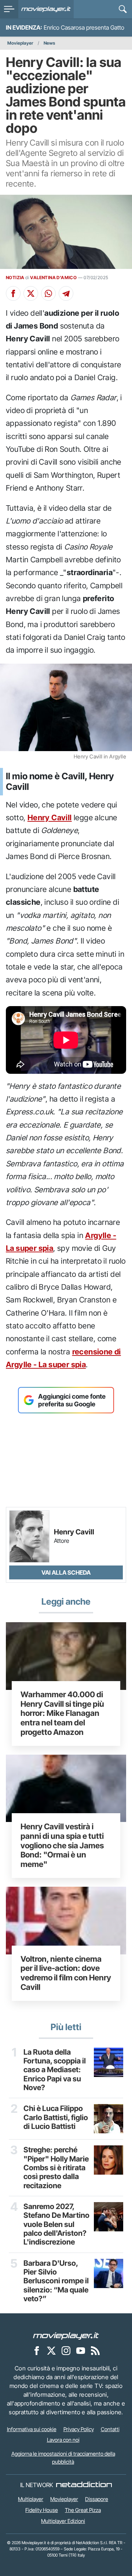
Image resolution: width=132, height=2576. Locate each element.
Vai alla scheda (66, 1572)
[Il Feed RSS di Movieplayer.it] (95, 2350)
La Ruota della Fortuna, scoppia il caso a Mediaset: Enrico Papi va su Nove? (55, 2070)
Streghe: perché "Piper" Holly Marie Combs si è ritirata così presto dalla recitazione (56, 2168)
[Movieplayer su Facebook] (37, 2350)
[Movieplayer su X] (51, 2350)
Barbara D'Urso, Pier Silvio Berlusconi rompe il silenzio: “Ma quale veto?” (56, 2281)
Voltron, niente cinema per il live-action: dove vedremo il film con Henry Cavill (66, 1973)
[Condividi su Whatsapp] (48, 293)
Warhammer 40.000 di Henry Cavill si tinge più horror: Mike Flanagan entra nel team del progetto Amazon (62, 1713)
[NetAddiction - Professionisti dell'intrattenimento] (84, 2485)
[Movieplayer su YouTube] (81, 2350)
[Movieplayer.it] (46, 9)
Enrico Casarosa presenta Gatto (84, 27)
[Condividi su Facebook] (13, 293)
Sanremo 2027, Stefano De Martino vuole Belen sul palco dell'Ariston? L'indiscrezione (56, 2224)
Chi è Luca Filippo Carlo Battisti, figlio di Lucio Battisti (56, 2117)
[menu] (9, 9)
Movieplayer (20, 43)
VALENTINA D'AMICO (53, 278)
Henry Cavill (50, 818)
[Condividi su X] (31, 293)
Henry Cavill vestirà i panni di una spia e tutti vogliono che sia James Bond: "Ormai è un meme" (62, 1845)
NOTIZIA (15, 278)
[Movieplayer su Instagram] (66, 2350)
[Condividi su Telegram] (66, 293)
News (49, 43)
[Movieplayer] (66, 2335)
